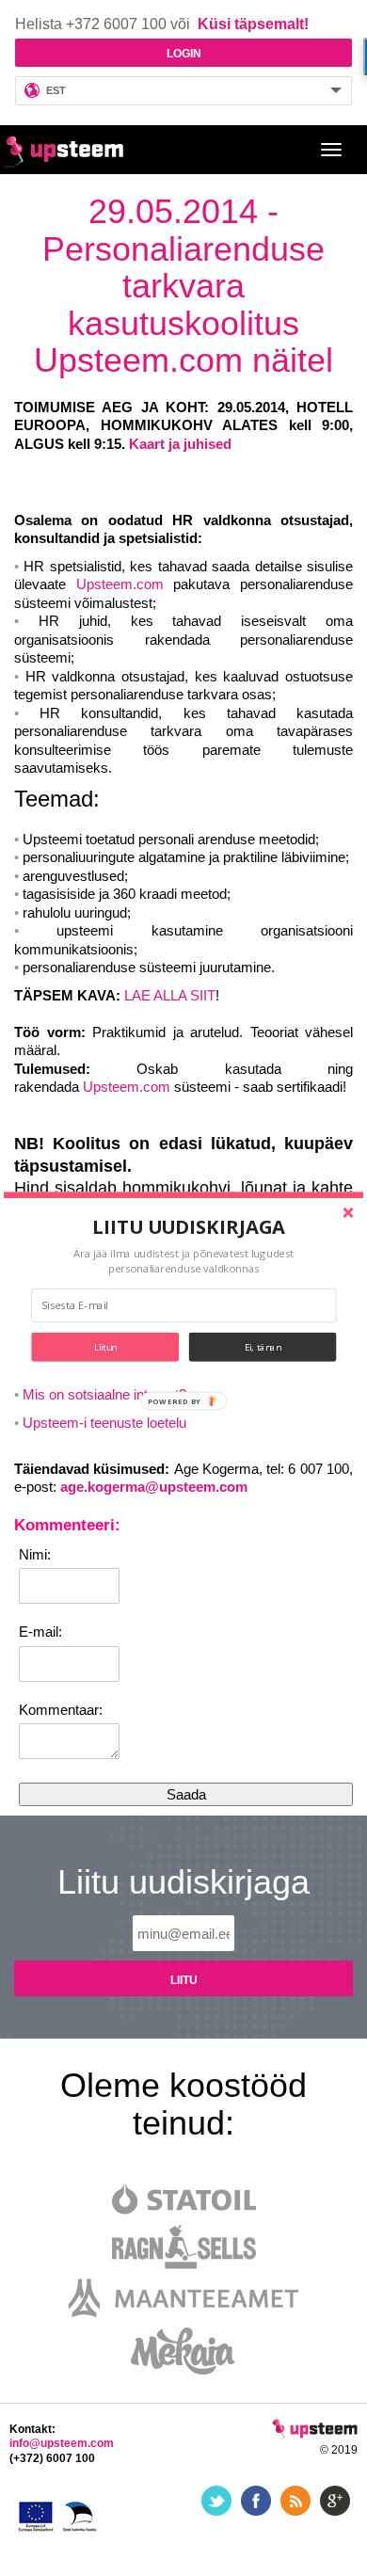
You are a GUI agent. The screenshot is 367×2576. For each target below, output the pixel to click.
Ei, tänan (263, 1346)
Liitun (105, 1346)
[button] (190, 1226)
